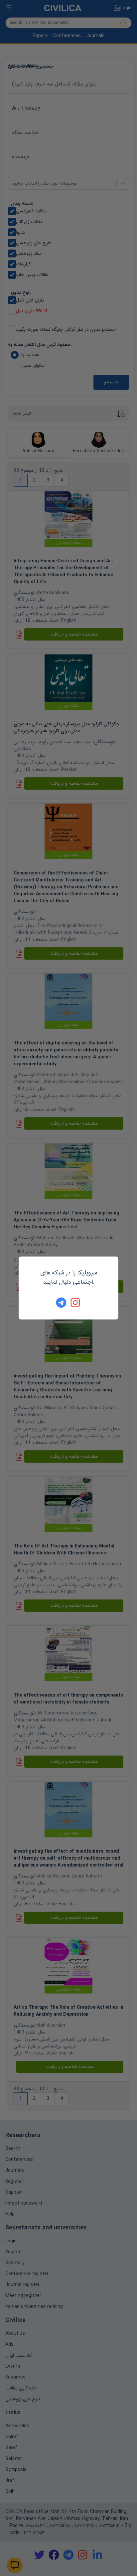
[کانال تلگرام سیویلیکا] (61, 1303)
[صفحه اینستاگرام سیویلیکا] (76, 1303)
